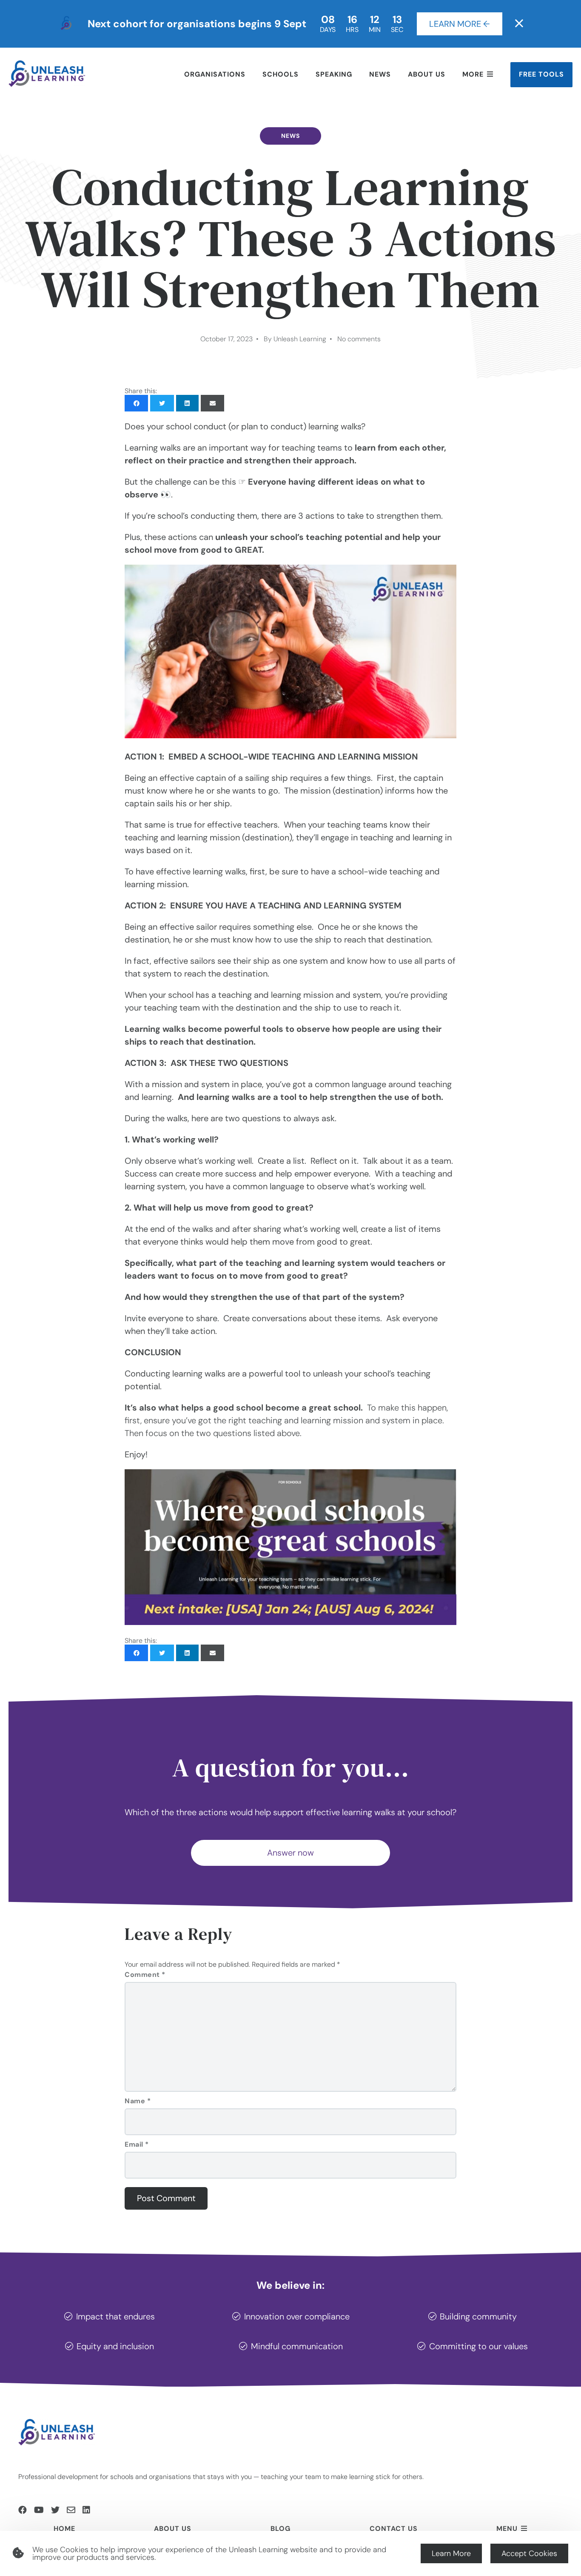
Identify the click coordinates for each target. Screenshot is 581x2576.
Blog (281, 2529)
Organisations (215, 74)
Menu (507, 2529)
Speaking (334, 74)
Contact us (394, 2529)
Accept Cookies (529, 2553)
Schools (281, 74)
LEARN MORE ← (460, 24)
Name (138, 2101)
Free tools (541, 74)
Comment (145, 1975)
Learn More (451, 2553)
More (473, 74)
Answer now (290, 1853)
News (380, 74)
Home (64, 2529)
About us (427, 74)
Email (137, 2144)
